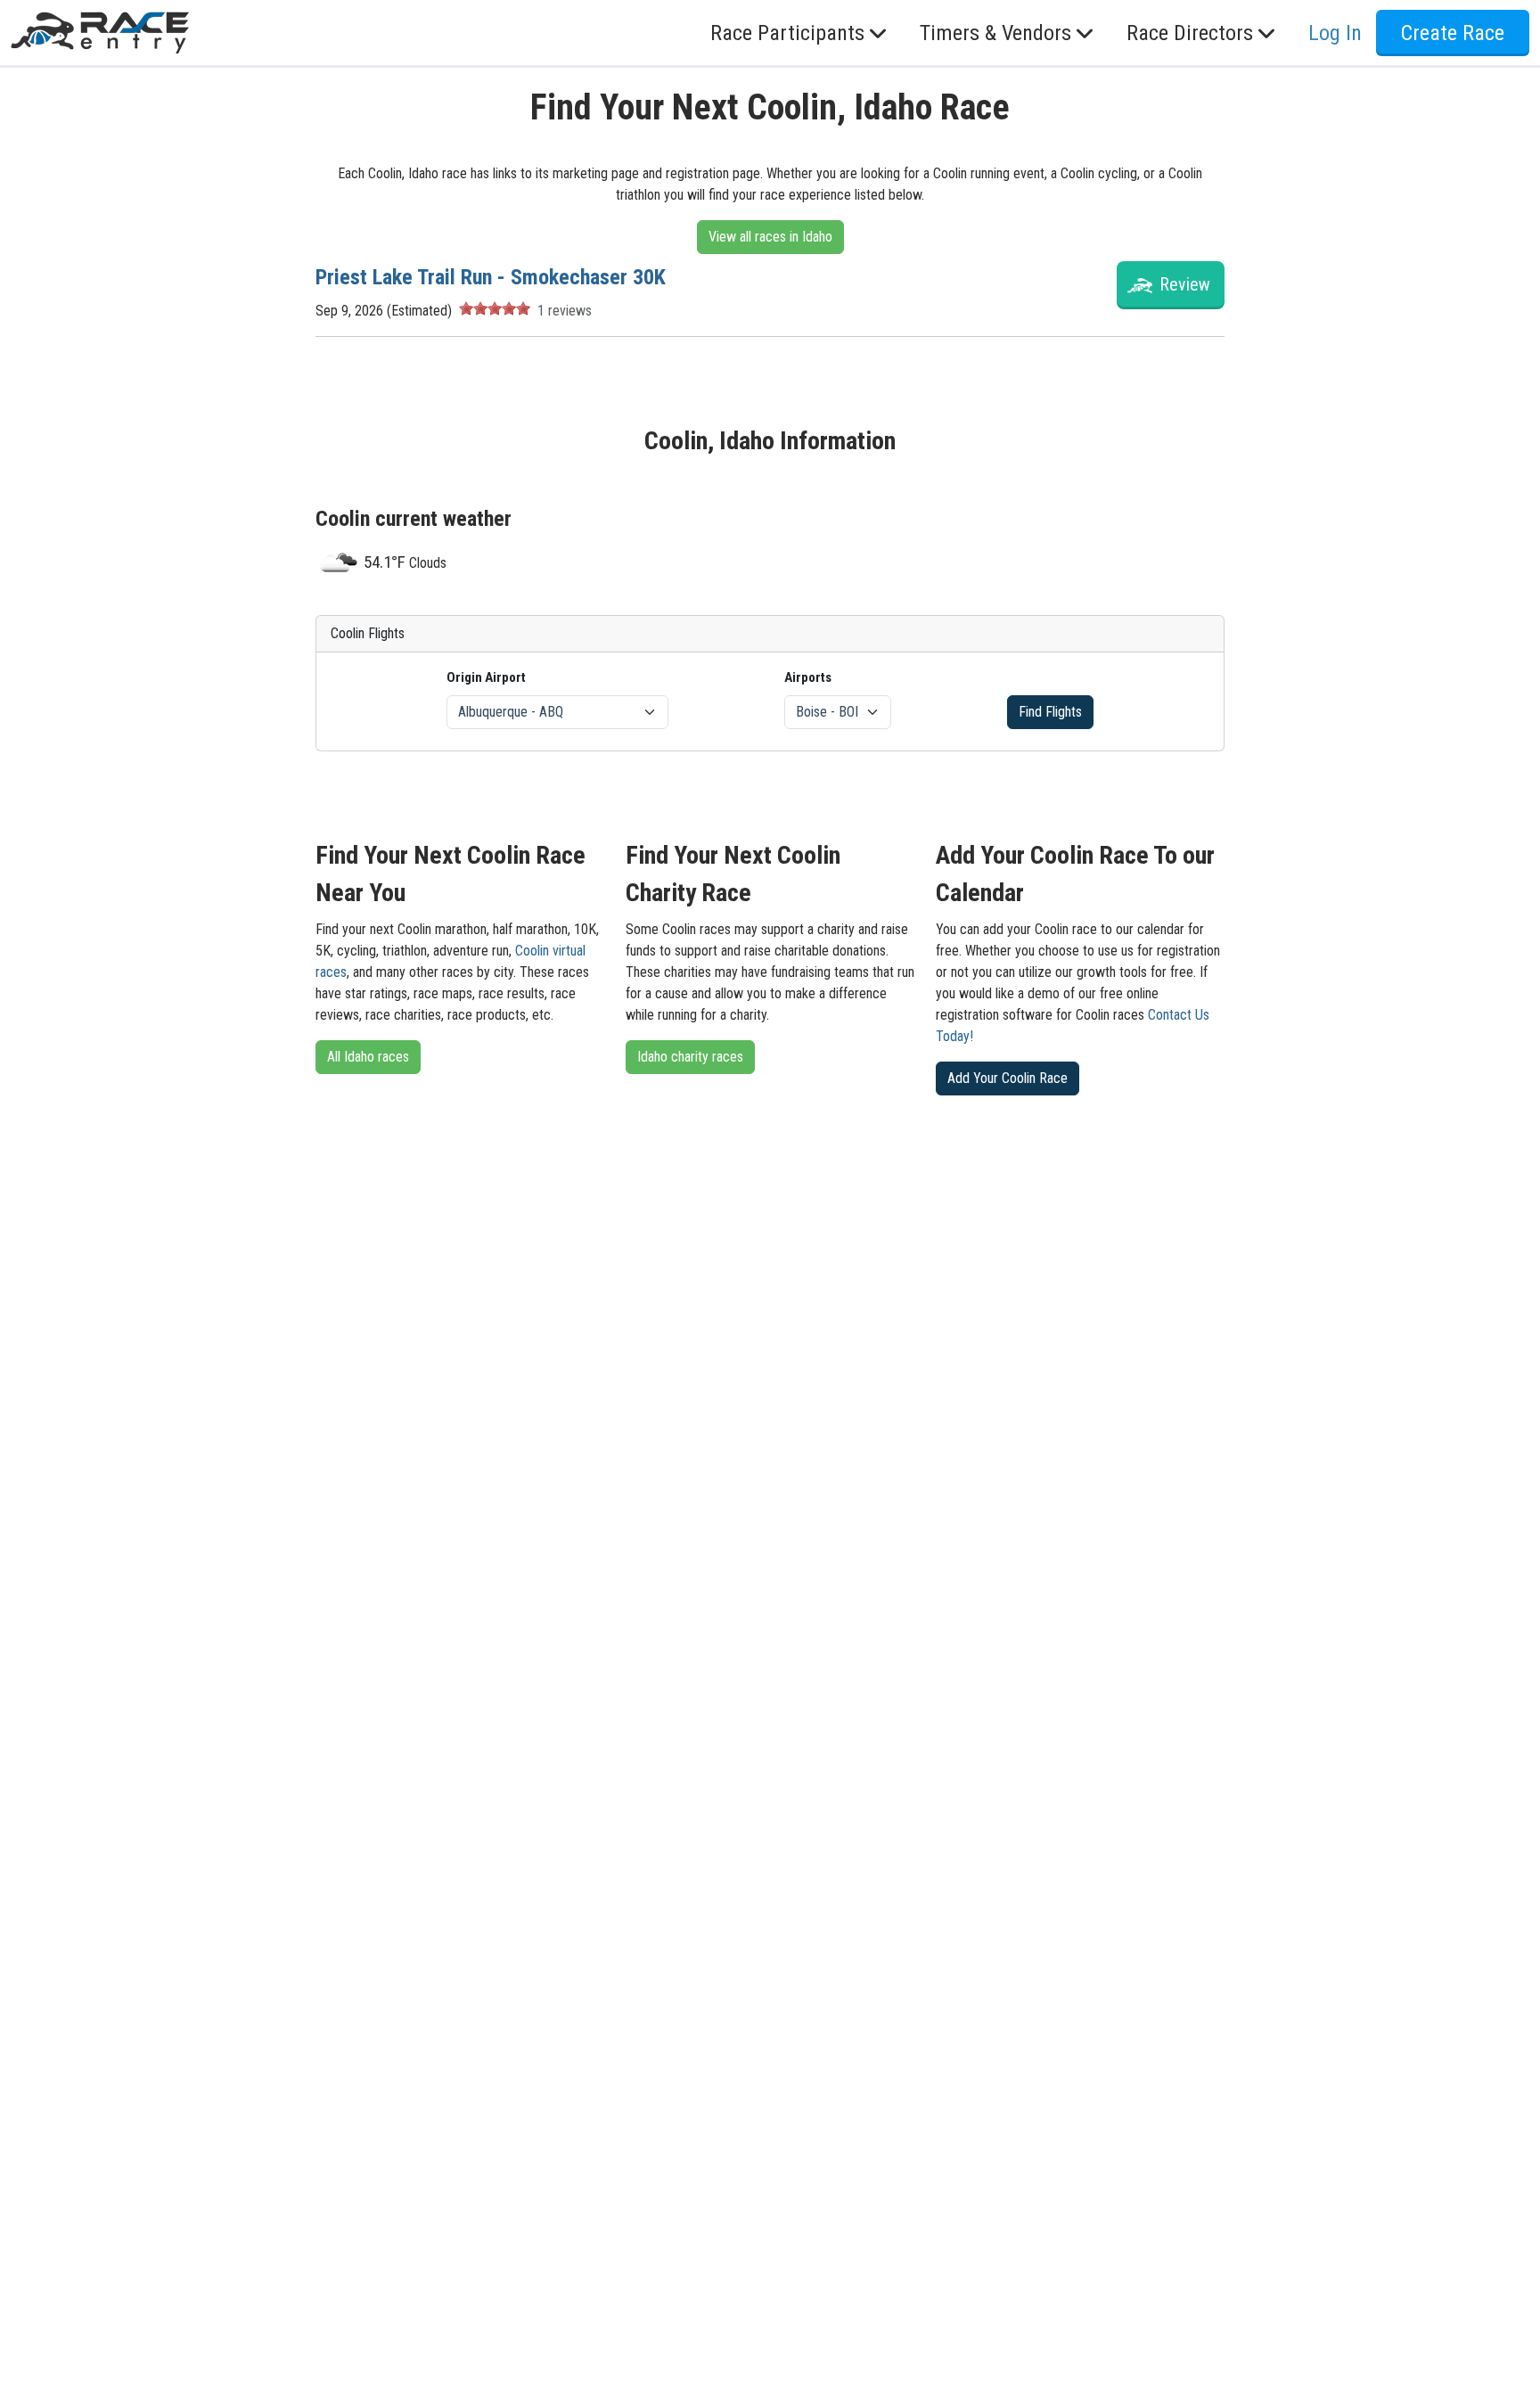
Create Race (1453, 33)
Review (1185, 284)
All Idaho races (368, 1057)
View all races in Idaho (770, 237)
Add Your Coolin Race (1008, 1078)
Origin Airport (486, 677)
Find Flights (1050, 712)
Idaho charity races (690, 1057)
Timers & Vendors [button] (995, 33)
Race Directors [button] (1190, 33)
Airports (808, 677)
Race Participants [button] (787, 33)
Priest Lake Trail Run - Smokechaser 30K (491, 277)
